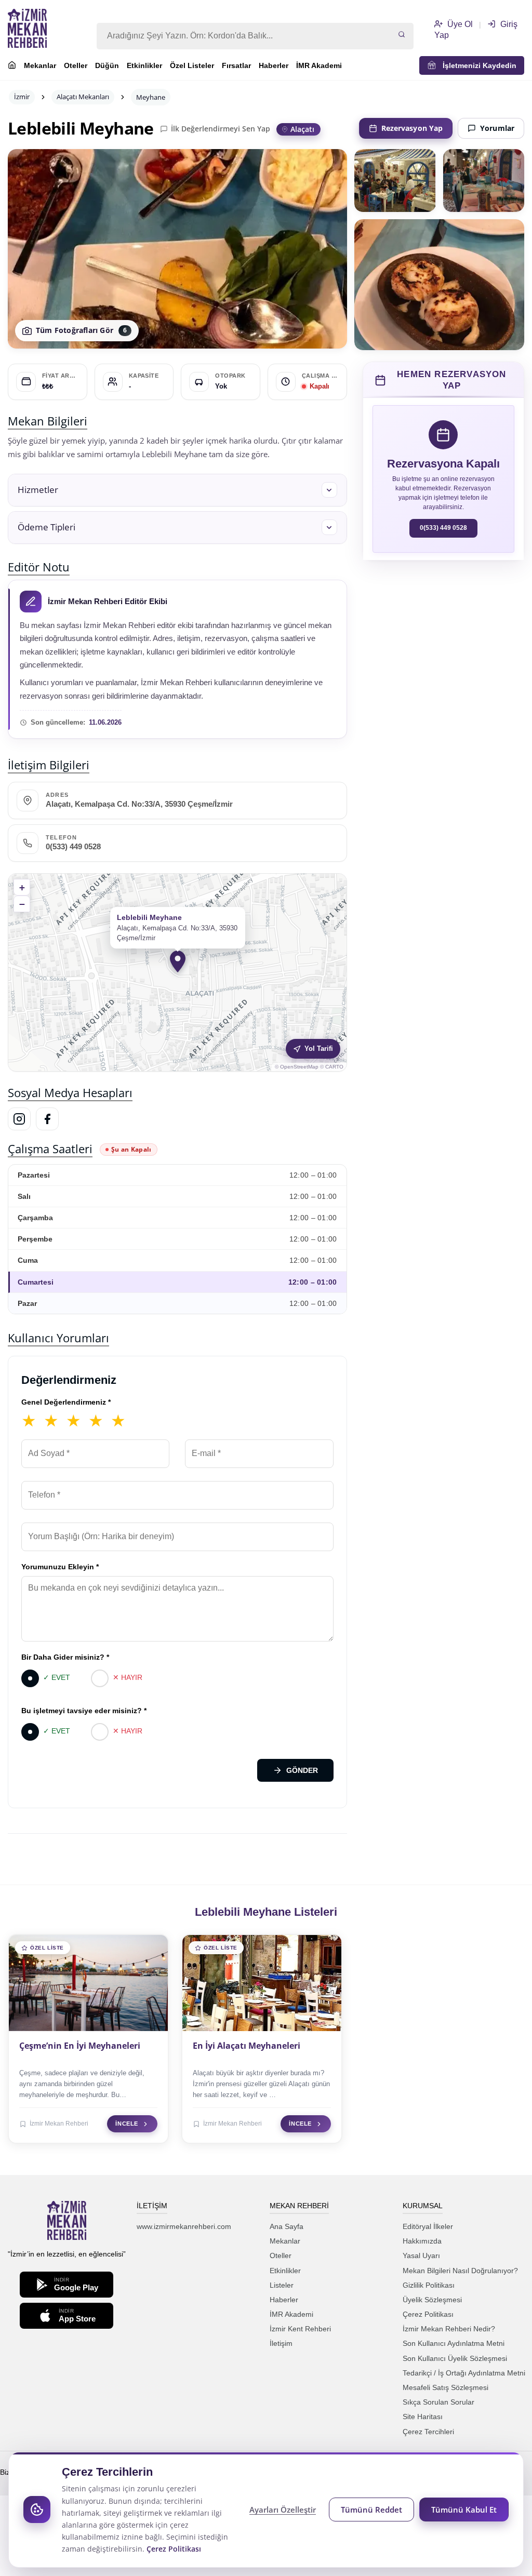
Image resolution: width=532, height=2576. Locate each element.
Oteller (76, 65)
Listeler (282, 2285)
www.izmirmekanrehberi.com (184, 2226)
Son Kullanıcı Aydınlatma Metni (454, 2343)
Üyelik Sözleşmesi (432, 2300)
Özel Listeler (192, 65)
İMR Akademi (319, 65)
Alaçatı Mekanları (83, 97)
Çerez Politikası (428, 2314)
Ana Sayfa (287, 2226)
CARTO (334, 1067)
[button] (177, 490)
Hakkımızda (422, 2241)
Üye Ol (459, 24)
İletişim (281, 2343)
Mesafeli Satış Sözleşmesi (445, 2387)
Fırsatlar (236, 65)
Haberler (274, 65)
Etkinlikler (144, 65)
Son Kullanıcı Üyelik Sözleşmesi (455, 2358)
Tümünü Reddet (371, 2510)
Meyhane (151, 97)
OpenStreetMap (299, 1067)
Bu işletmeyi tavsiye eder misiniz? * (84, 1711)
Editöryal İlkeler (428, 2226)
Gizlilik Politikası (429, 2285)
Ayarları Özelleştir (283, 2510)
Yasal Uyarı (421, 2255)
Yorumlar (497, 128)
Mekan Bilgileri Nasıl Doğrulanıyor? (460, 2271)
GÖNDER (302, 1770)
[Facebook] (47, 1119)
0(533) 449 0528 (73, 847)
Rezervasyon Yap (412, 128)
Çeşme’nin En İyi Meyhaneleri (80, 2046)
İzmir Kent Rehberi (300, 2329)
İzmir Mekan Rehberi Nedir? (449, 2329)
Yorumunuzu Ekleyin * (60, 1567)
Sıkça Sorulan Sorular (438, 2402)
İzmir (22, 97)
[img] (177, 972)
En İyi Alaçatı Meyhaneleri (247, 2046)
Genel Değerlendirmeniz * (66, 1402)
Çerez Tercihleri (428, 2432)
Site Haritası (423, 2417)
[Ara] (402, 35)
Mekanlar (40, 65)
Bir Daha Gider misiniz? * (65, 1657)
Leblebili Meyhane (81, 128)
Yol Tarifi (319, 1049)
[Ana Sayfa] (12, 66)
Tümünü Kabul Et (464, 2510)
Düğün (107, 65)
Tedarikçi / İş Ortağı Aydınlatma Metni (464, 2373)
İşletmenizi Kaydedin (476, 65)
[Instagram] (19, 1119)
